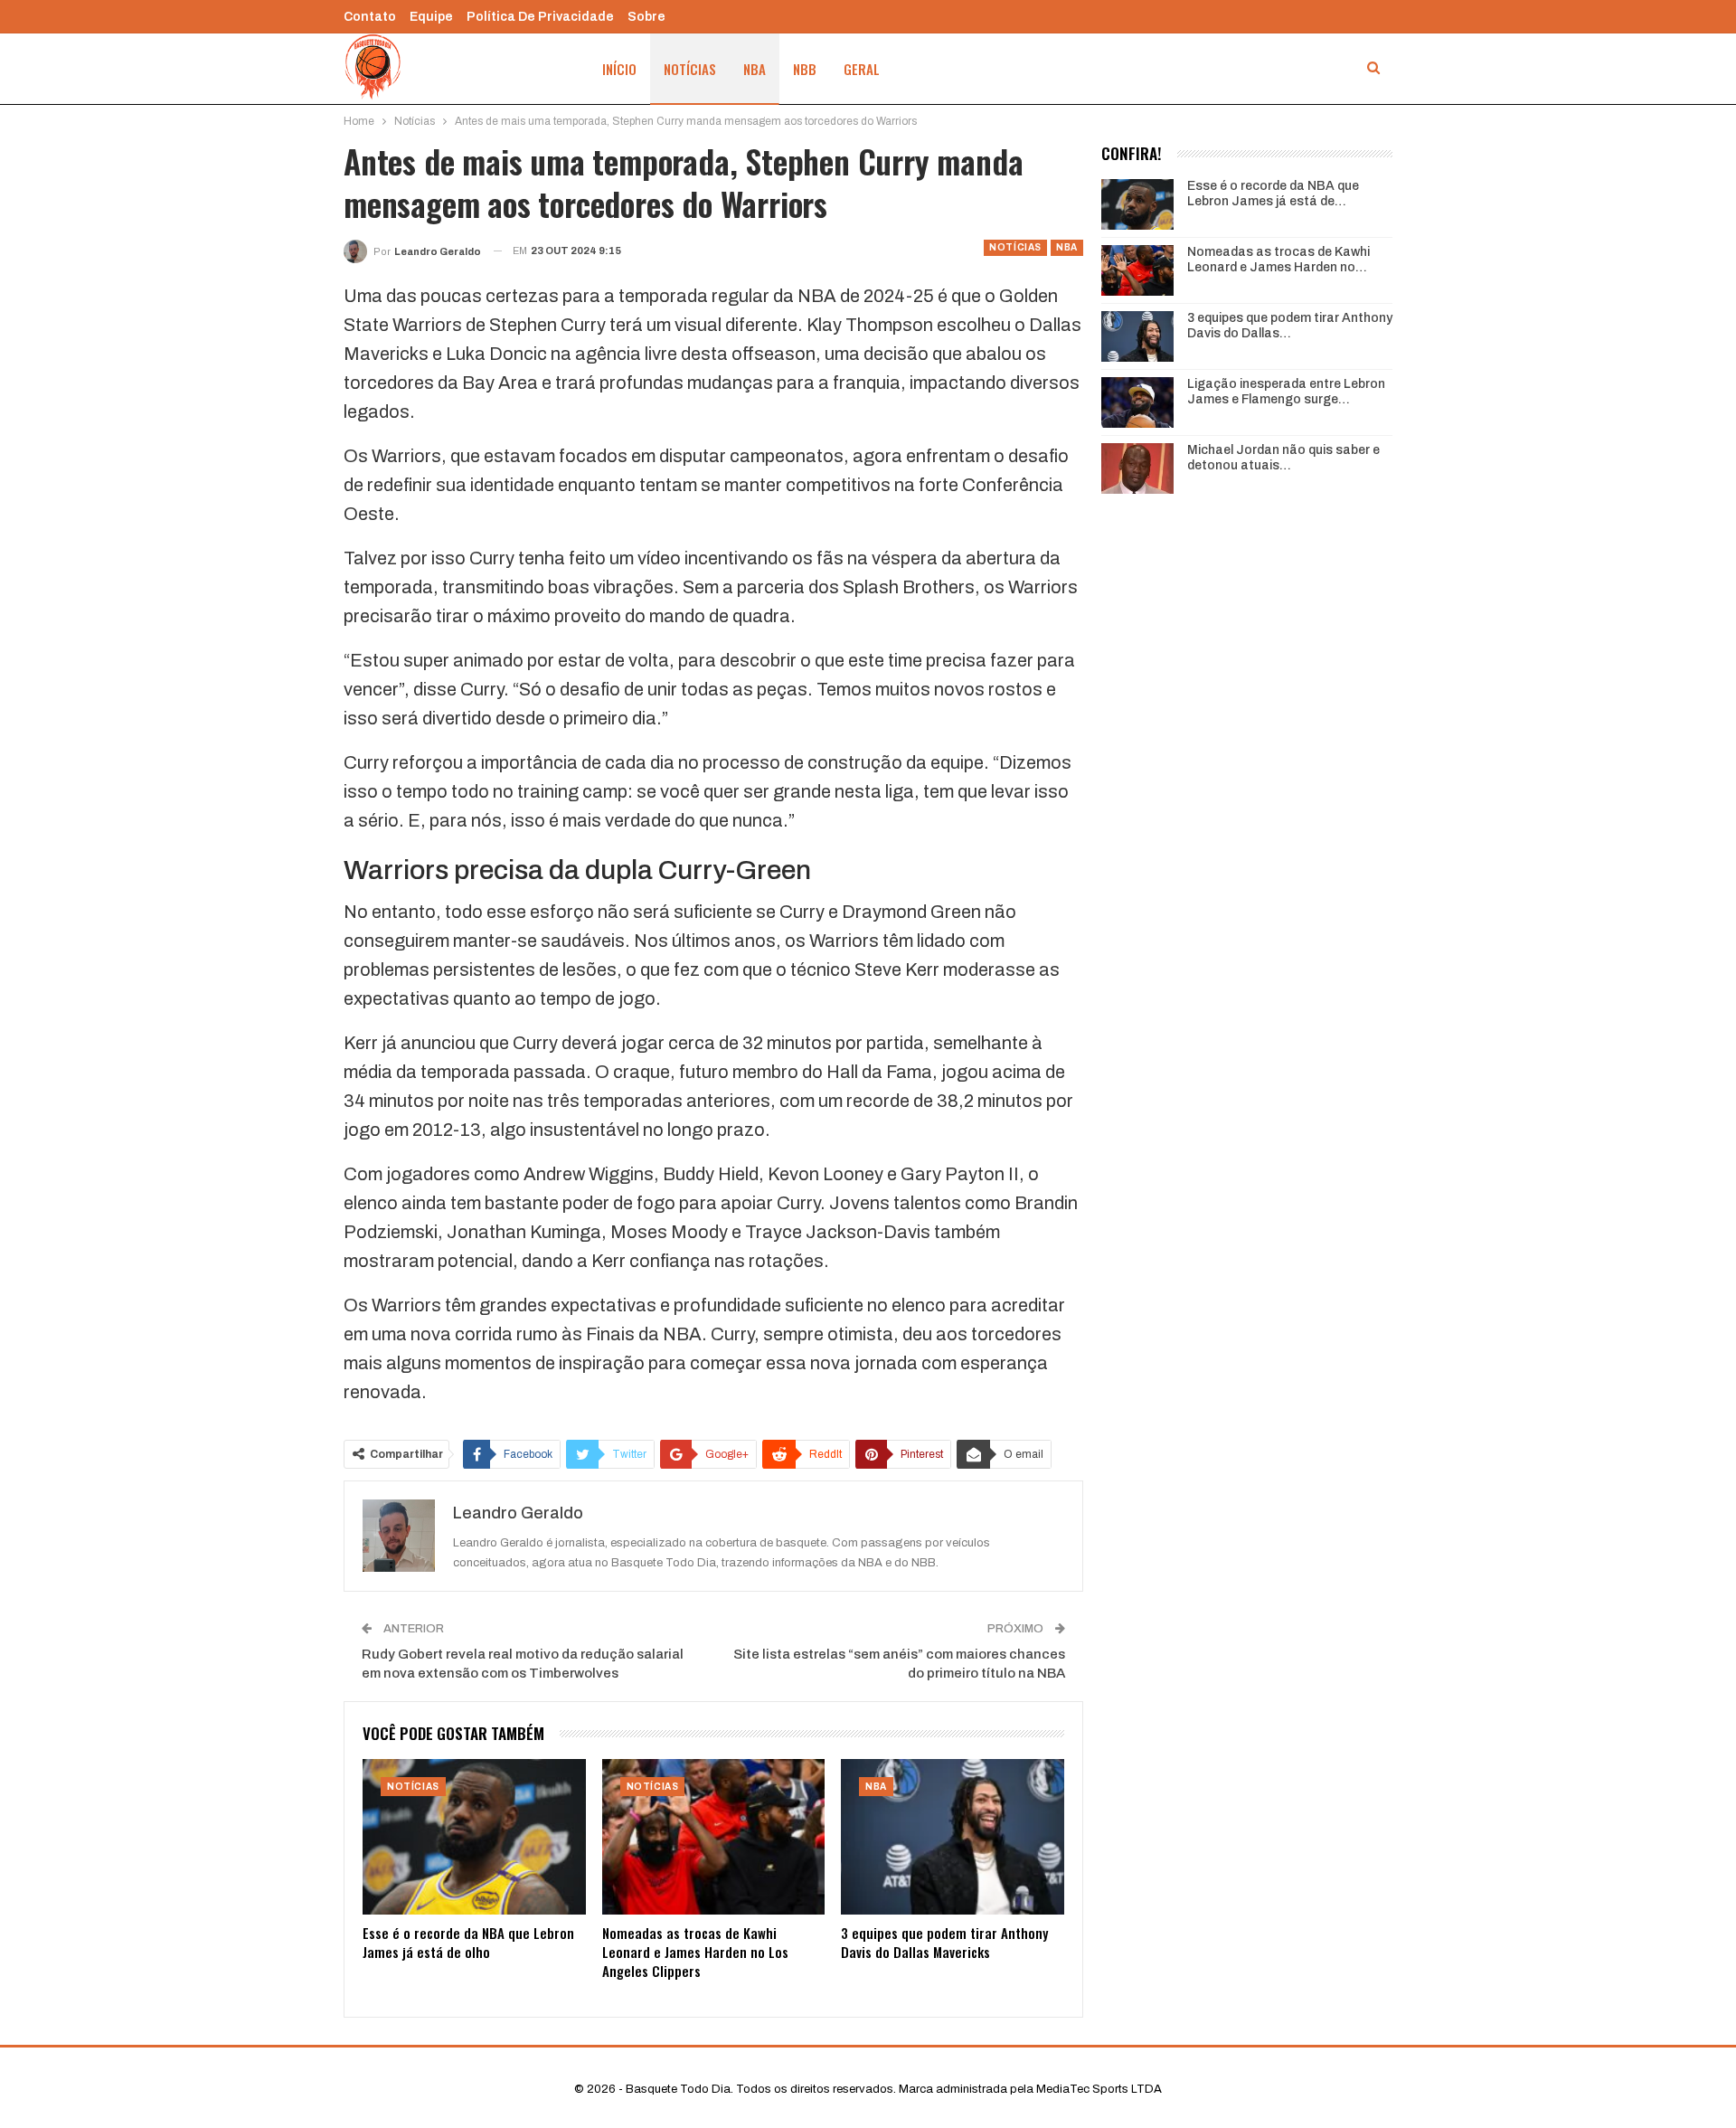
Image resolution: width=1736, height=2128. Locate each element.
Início (619, 69)
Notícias (690, 69)
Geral (862, 69)
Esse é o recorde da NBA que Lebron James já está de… (1273, 194)
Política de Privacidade (540, 17)
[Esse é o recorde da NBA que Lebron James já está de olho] (474, 1837)
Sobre (646, 17)
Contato (370, 17)
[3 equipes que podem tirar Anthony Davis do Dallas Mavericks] (953, 1837)
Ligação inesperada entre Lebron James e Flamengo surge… (1286, 392)
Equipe (431, 17)
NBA (755, 69)
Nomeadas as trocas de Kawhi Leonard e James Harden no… (1278, 260)
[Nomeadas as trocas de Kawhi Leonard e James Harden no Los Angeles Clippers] (714, 1837)
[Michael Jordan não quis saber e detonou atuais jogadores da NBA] (1137, 468)
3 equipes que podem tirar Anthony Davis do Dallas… (1290, 326)
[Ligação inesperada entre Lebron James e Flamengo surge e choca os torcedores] (1137, 402)
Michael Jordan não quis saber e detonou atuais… (1283, 458)
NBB (805, 69)
